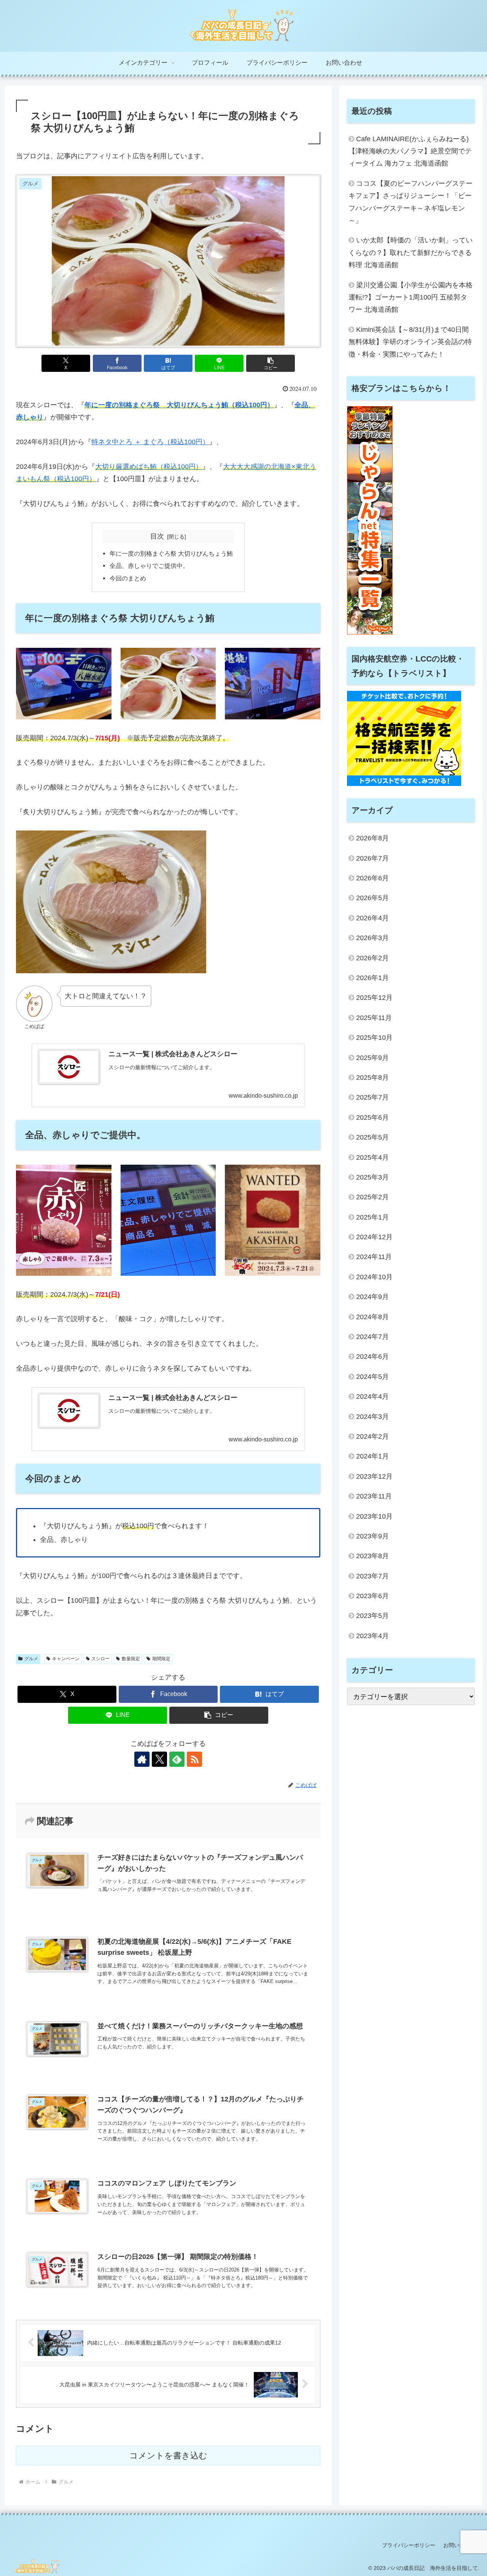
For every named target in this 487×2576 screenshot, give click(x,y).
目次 (157, 536)
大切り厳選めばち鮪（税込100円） (149, 467)
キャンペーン (66, 1659)
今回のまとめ (128, 578)
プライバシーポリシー (409, 2545)
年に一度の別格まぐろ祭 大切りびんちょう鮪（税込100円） (179, 405)
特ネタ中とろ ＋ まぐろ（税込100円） (150, 442)
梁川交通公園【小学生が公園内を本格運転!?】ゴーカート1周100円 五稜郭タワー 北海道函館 (411, 297)
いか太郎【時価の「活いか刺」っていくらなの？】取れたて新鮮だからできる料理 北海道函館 (411, 253)
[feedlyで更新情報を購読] (177, 1759)
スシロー (100, 1659)
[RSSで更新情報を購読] (194, 1759)
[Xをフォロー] (159, 1759)
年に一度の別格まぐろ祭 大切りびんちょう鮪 (171, 553)
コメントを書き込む (168, 2456)
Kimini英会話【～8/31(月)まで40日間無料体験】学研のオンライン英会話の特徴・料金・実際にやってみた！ (410, 342)
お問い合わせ (459, 2545)
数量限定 (131, 1659)
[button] (271, 363)
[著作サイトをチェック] (142, 1759)
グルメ (31, 1659)
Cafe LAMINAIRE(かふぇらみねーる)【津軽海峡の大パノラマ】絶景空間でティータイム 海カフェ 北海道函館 (410, 151)
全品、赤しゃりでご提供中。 (149, 566)
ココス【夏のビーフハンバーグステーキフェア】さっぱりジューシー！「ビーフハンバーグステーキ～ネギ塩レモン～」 (411, 202)
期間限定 (161, 1659)
